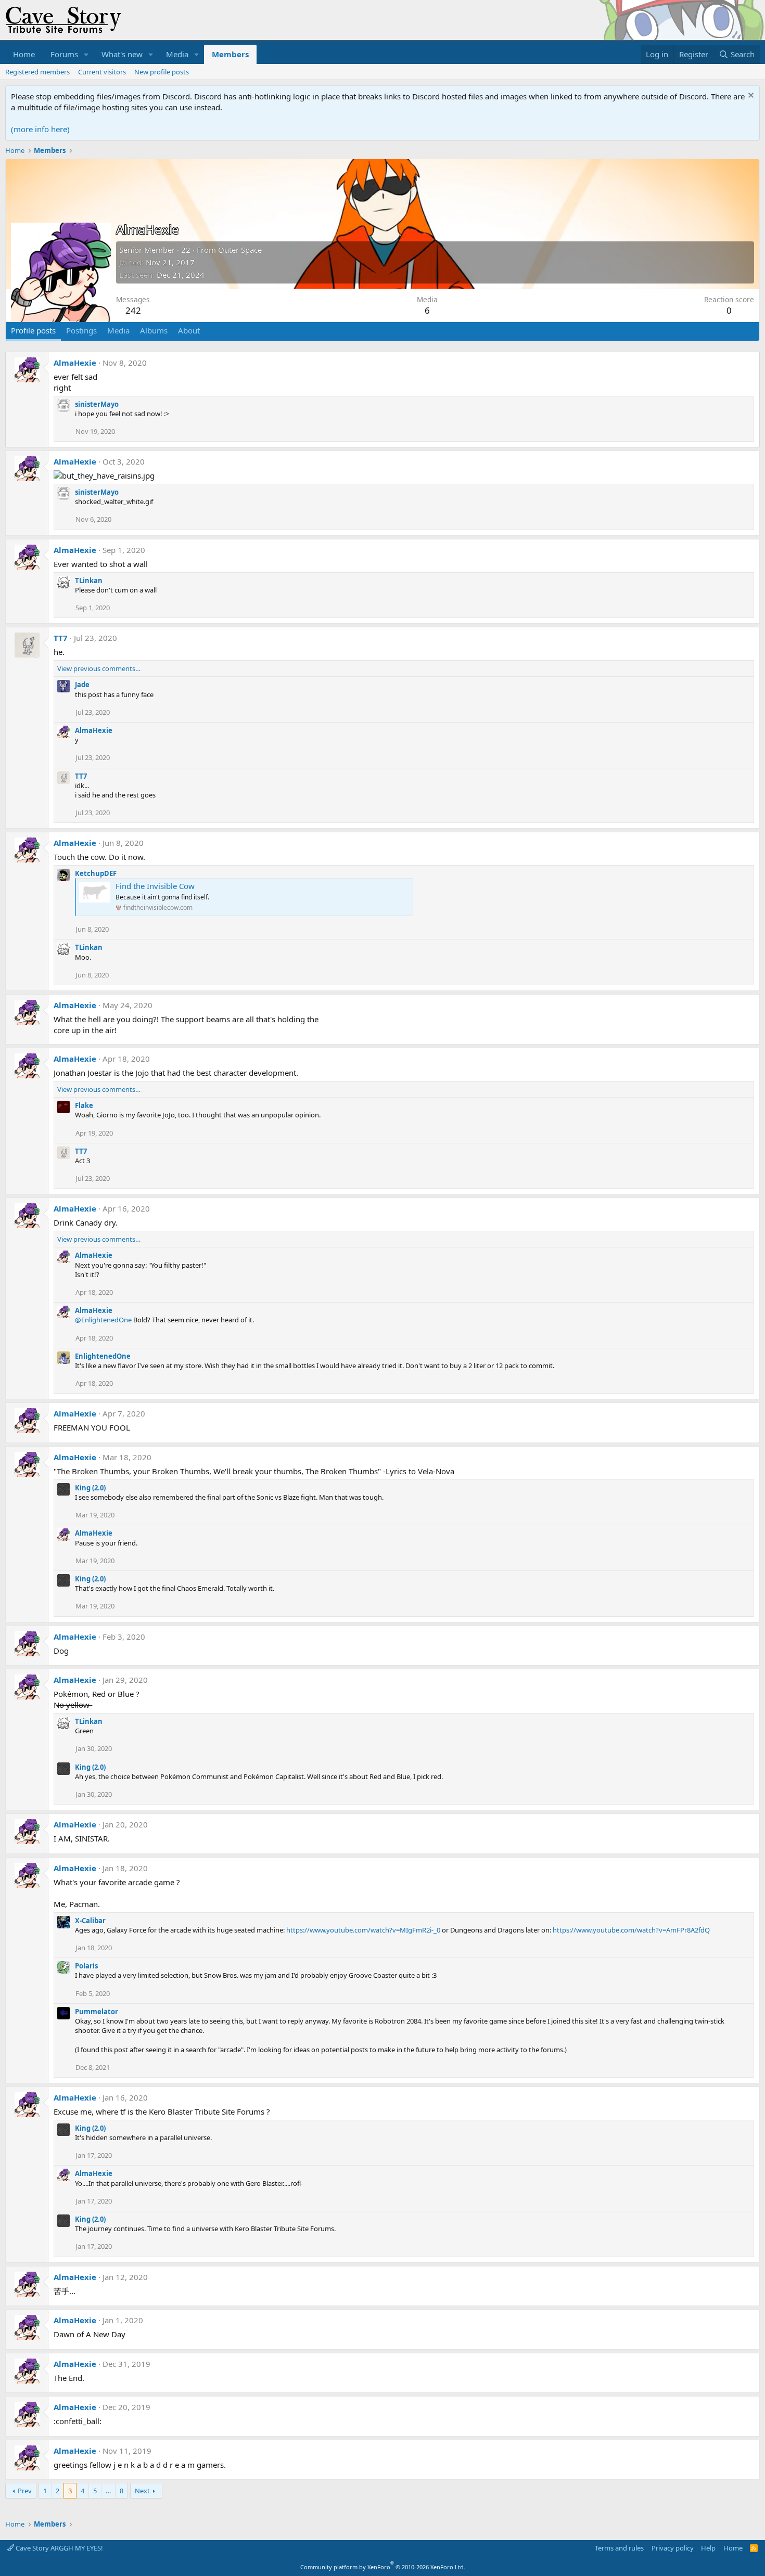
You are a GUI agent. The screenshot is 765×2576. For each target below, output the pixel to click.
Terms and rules (619, 2548)
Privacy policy (673, 2548)
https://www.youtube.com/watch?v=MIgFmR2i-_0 (363, 1930)
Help (708, 2548)
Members (230, 54)
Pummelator (97, 2012)
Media (177, 54)
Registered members (37, 72)
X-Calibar (90, 1921)
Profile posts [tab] (33, 330)
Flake (84, 1105)
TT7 (61, 638)
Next (142, 2491)
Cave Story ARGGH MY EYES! (59, 2548)
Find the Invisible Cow (155, 886)
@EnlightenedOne (103, 1320)
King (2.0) (90, 1488)
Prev (25, 2491)
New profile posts (162, 72)
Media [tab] (118, 330)
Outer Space (240, 250)
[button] (86, 54)
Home (24, 54)
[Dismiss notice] (750, 96)
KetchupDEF (96, 873)
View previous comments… (99, 668)
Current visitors (102, 72)
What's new (122, 54)
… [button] (108, 2491)
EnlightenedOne (103, 1356)
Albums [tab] (154, 330)
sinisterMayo (97, 404)
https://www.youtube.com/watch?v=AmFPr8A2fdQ (631, 1930)
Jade (82, 685)
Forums (64, 54)
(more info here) (40, 129)
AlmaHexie (75, 363)
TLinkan (89, 581)
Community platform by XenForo (383, 2567)
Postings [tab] (81, 330)
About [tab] (189, 330)
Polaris (86, 1966)
